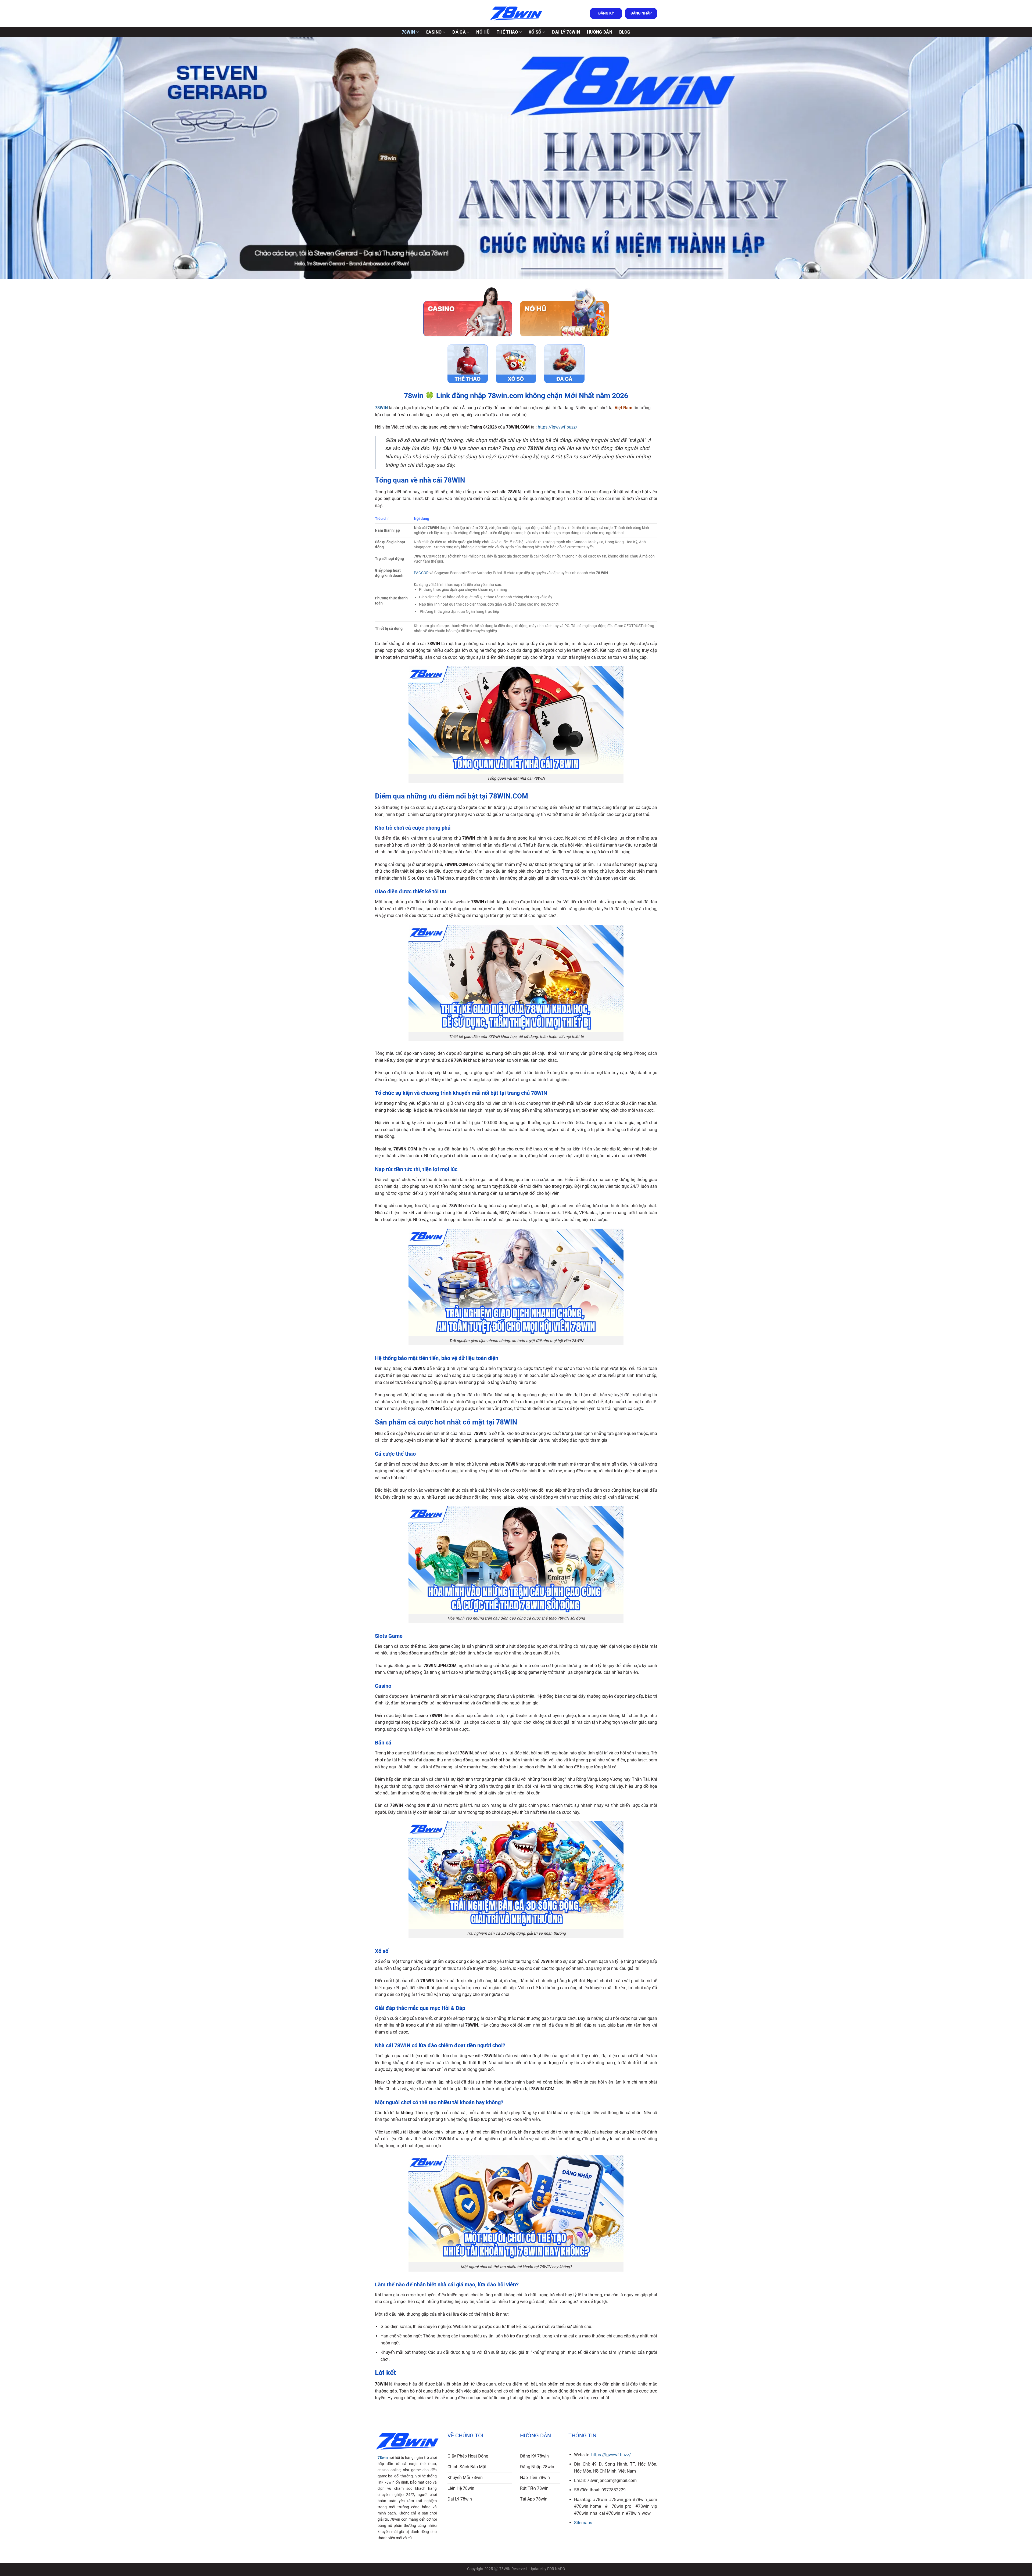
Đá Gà (459, 32)
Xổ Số (535, 32)
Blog (625, 32)
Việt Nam (623, 408)
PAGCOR (421, 573)
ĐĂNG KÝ (606, 13)
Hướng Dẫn (600, 32)
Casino (434, 32)
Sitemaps (583, 2523)
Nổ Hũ (483, 32)
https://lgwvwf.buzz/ (558, 427)
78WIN (408, 32)
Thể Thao (507, 32)
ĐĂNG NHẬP (641, 13)
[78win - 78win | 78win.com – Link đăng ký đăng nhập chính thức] (516, 14)
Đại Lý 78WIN (566, 32)
